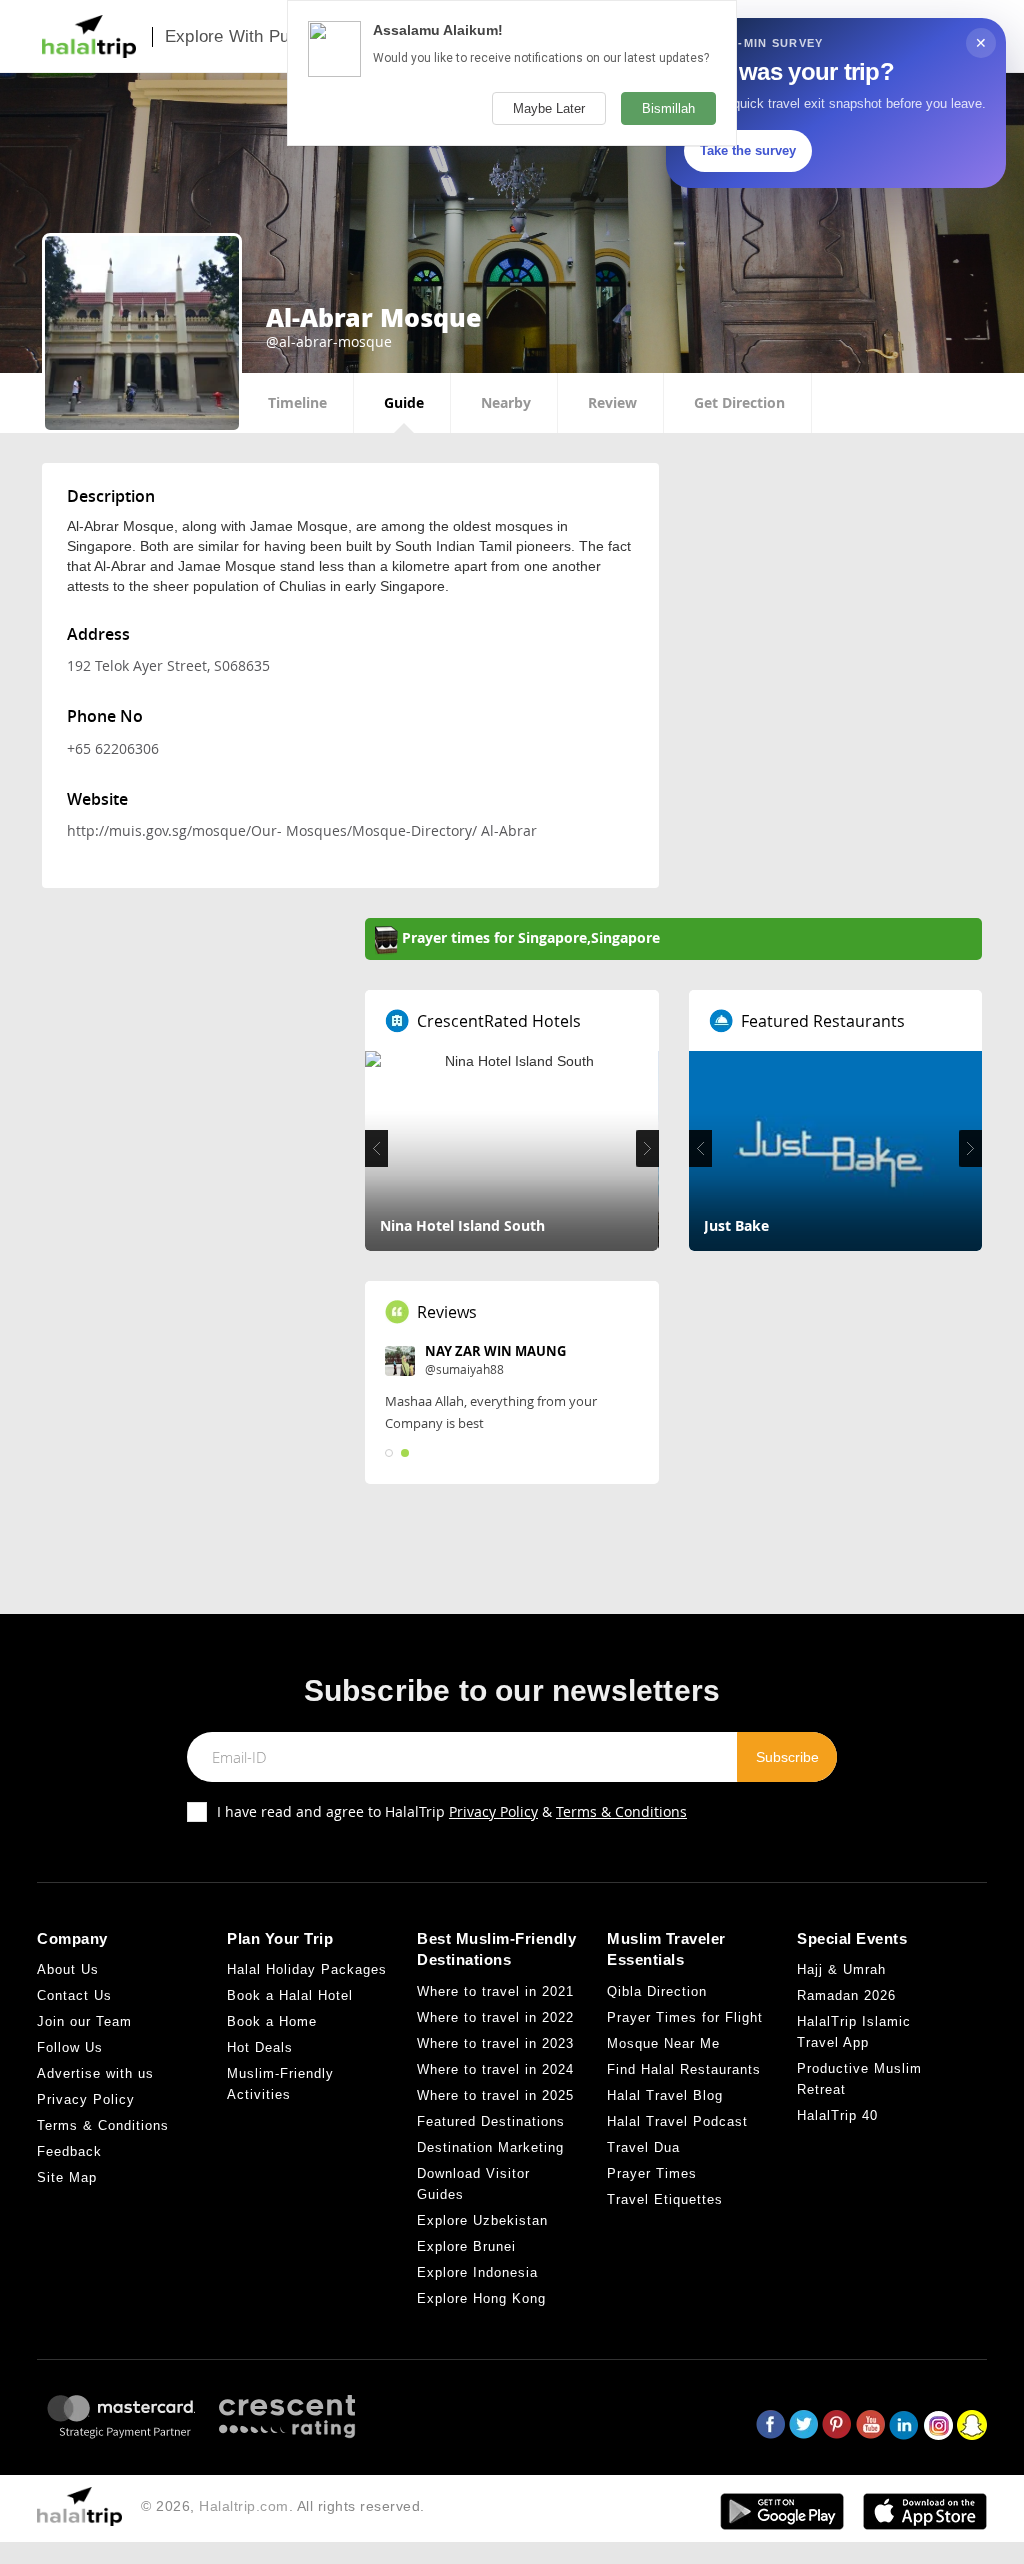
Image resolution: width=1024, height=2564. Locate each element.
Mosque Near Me (663, 2043)
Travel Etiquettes (665, 2199)
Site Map (67, 2177)
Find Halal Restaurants (684, 2069)
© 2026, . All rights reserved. (283, 2506)
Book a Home (272, 2021)
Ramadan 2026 (846, 1995)
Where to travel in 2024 (495, 2069)
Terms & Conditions (621, 1811)
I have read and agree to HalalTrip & (452, 1811)
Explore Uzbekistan (482, 2220)
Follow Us (70, 2047)
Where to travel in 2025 (495, 2095)
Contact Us (74, 1995)
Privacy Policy (493, 1811)
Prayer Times (652, 2173)
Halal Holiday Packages (307, 1969)
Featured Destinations (491, 2121)
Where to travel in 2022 (495, 2017)
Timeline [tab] (297, 402)
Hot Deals (260, 2047)
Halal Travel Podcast (677, 2121)
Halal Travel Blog (665, 2095)
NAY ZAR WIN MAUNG (495, 1351)
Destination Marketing (490, 2147)
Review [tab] (612, 402)
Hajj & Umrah (841, 1969)
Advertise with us (95, 2073)
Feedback (69, 2151)
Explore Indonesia (477, 2272)
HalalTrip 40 (837, 2115)
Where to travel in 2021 (495, 1991)
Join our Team (84, 2021)
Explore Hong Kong (481, 2298)
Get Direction (739, 402)
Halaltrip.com (244, 2506)
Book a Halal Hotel (290, 1995)
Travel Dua (643, 2147)
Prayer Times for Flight (685, 2017)
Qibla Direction (657, 1991)
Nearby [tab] (506, 402)
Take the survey (748, 150)
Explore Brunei (466, 2246)
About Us (68, 1969)
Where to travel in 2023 (495, 2043)
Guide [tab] (404, 402)
